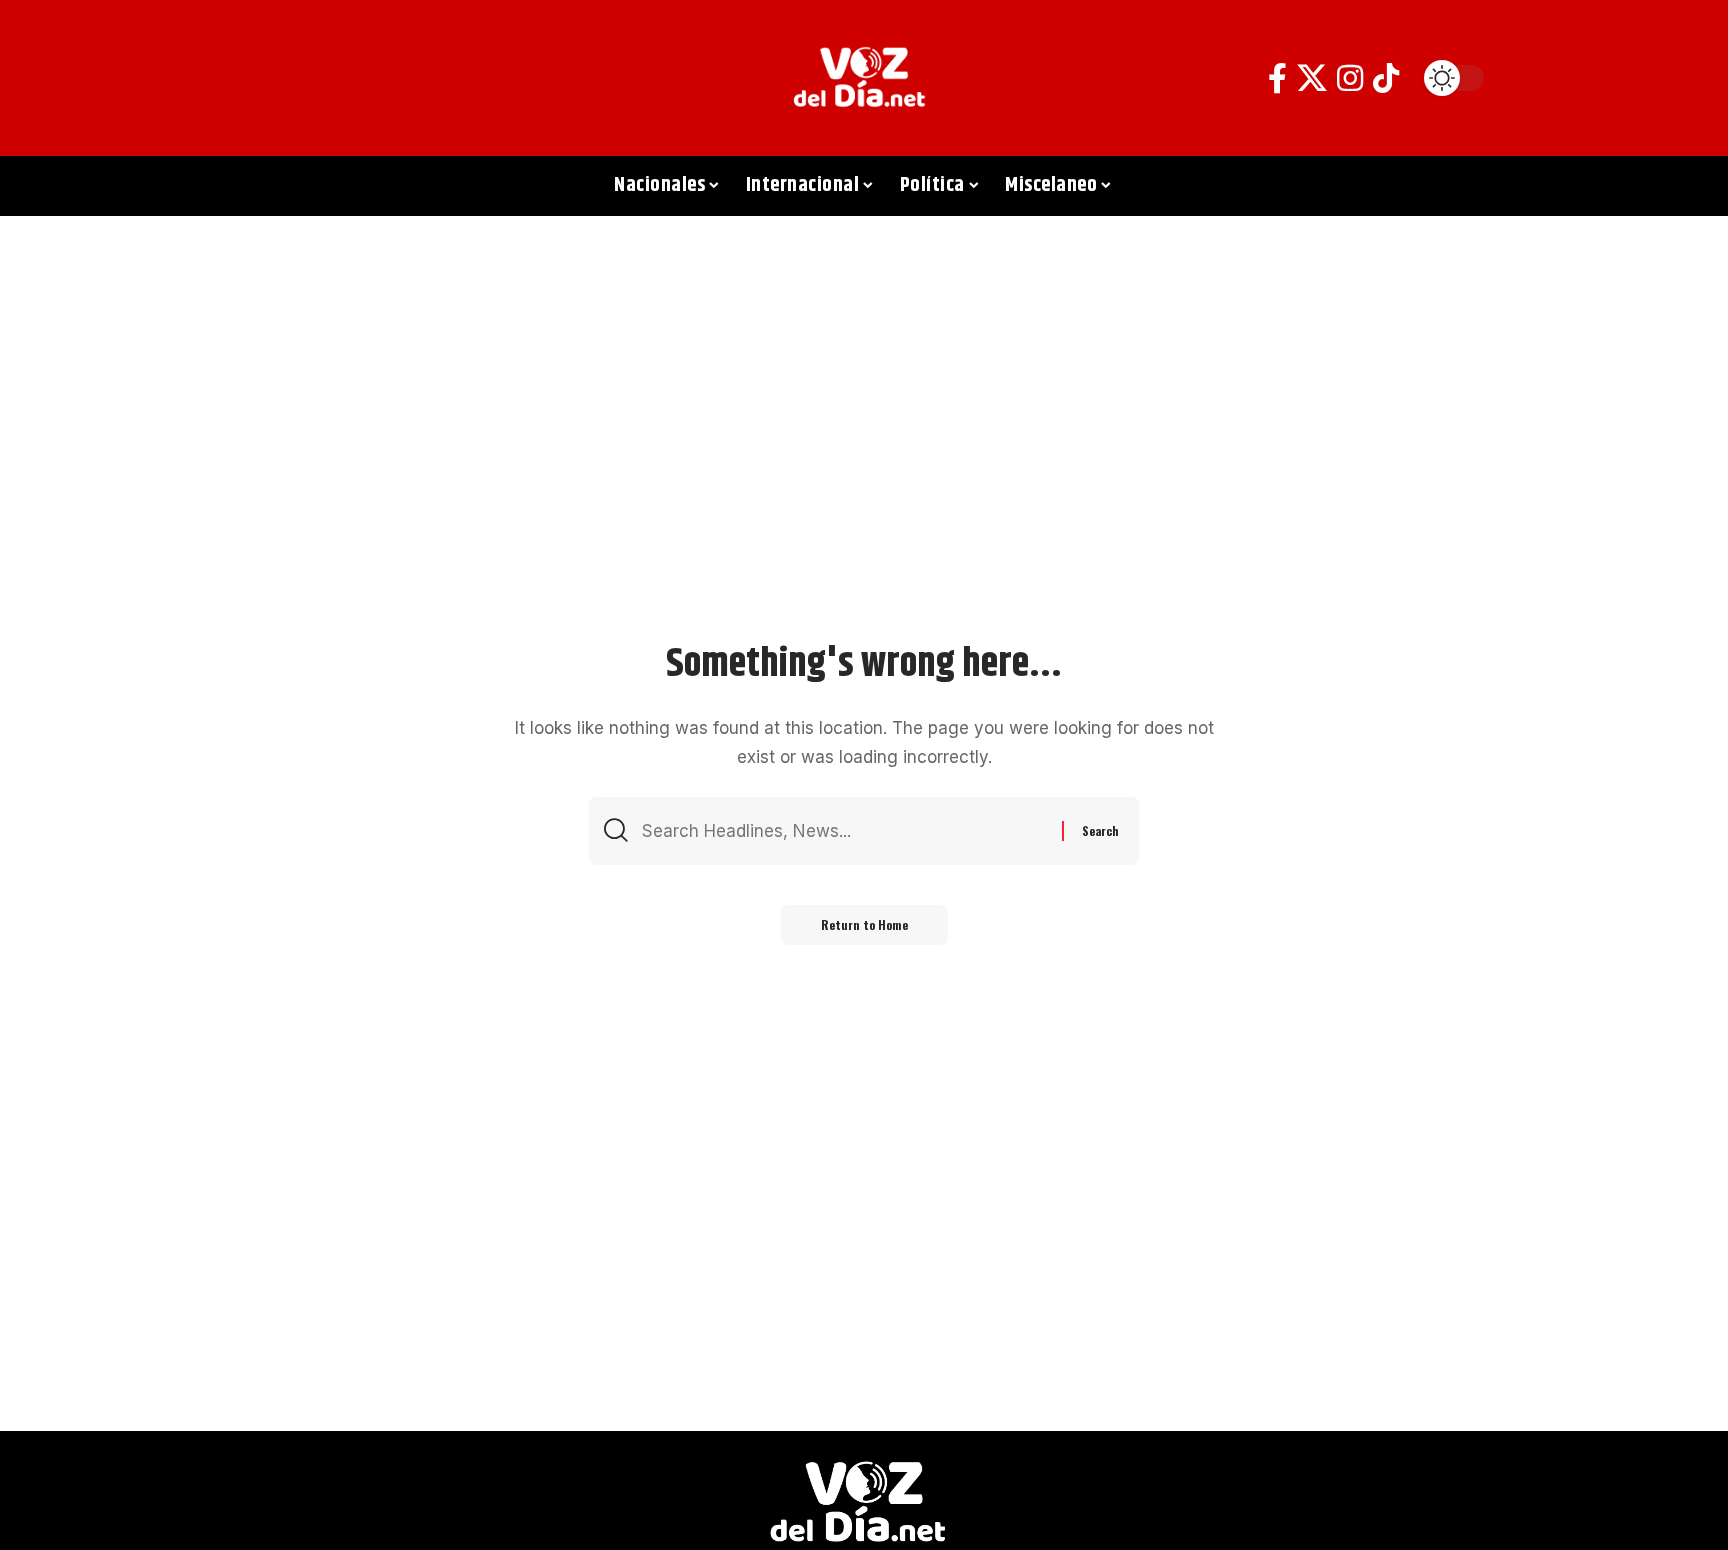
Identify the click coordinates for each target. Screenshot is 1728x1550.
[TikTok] (1386, 78)
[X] (1312, 78)
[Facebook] (1277, 78)
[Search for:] (844, 831)
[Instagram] (1350, 78)
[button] (269, 78)
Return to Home (864, 924)
